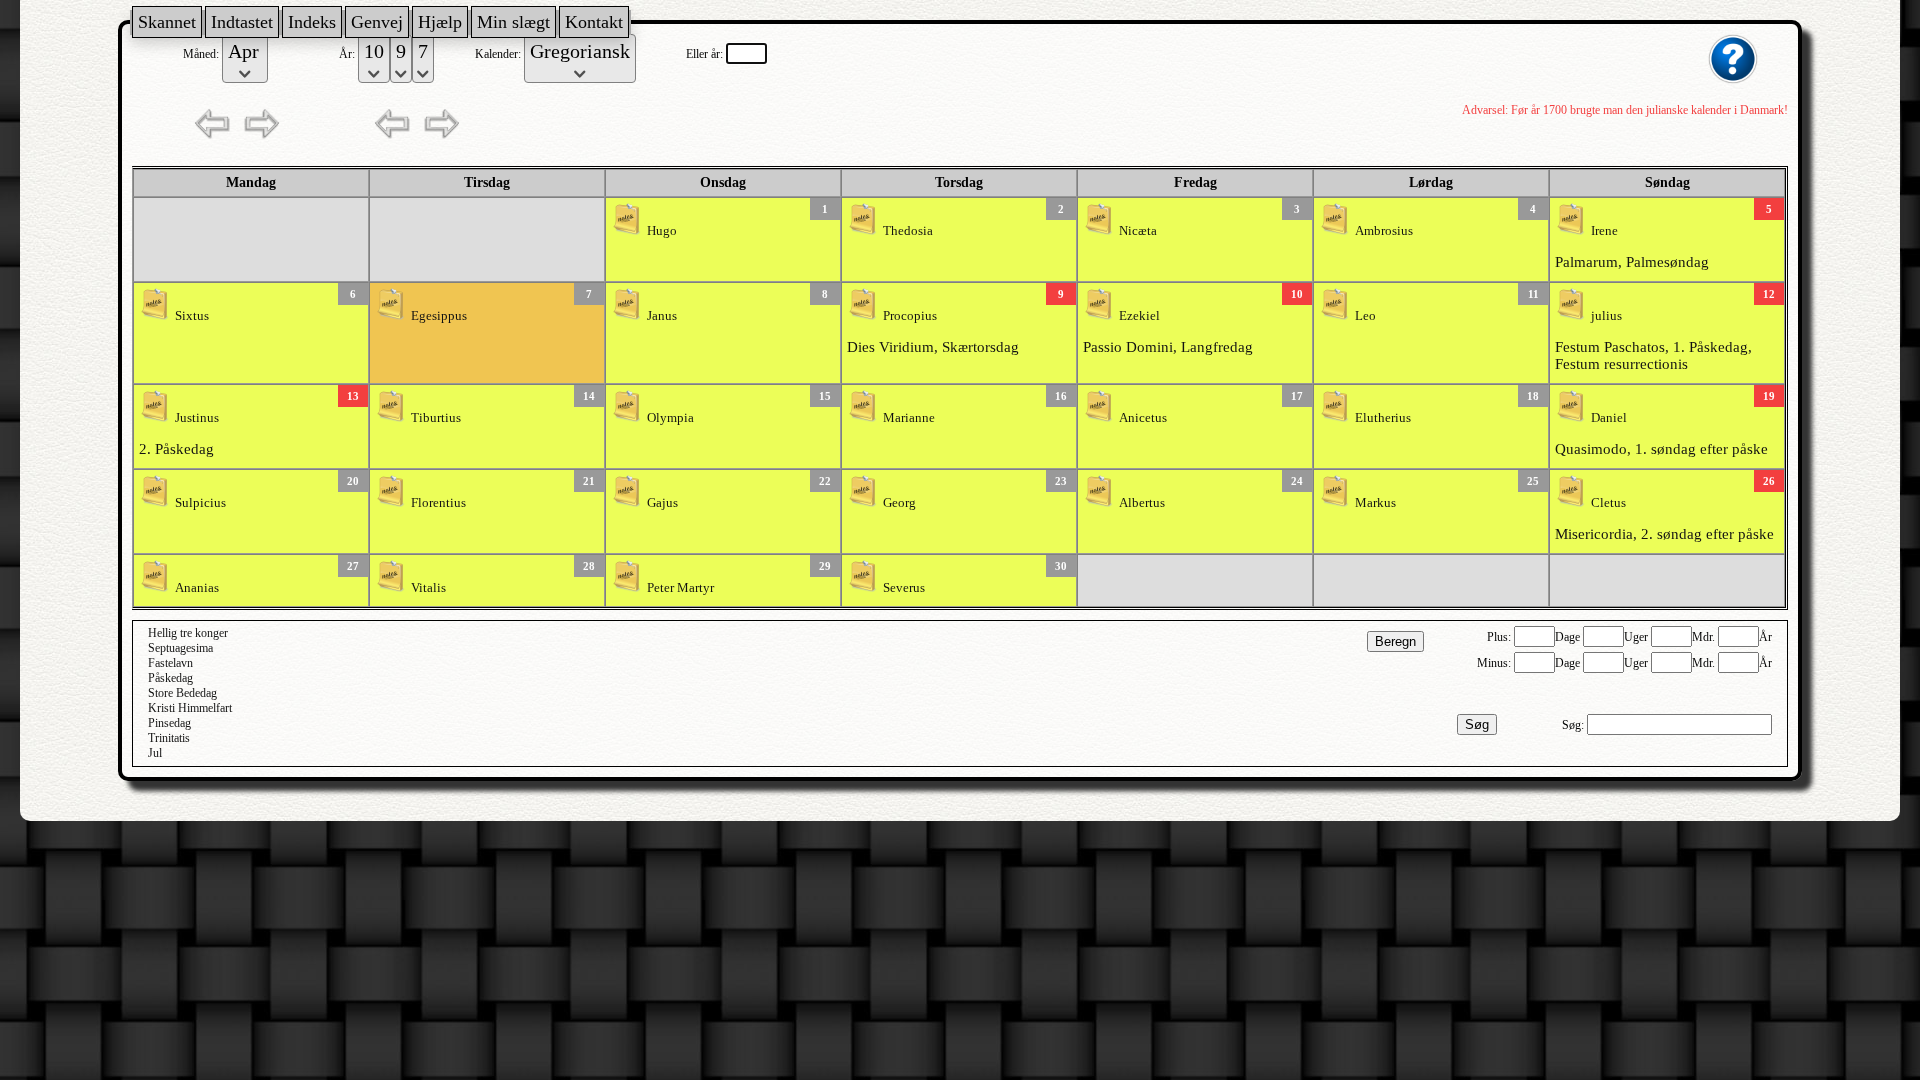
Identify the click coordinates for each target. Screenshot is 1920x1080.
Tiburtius (436, 418)
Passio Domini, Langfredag (1168, 347)
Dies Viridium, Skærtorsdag (933, 347)
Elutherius (1383, 418)
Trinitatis (169, 738)
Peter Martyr (680, 588)
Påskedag (170, 678)
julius (1606, 316)
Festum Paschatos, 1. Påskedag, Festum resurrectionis (1653, 355)
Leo (1365, 316)
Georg (899, 503)
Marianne (909, 418)
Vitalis (428, 588)
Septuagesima (180, 648)
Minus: (1495, 663)
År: (348, 54)
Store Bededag (182, 693)
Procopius (910, 316)
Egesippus (439, 316)
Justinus (197, 418)
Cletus (1608, 503)
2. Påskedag (176, 449)
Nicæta (1138, 231)
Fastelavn (170, 663)
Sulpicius (200, 503)
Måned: (202, 54)
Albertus (1142, 503)
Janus (662, 316)
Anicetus (1143, 418)
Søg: (1574, 725)
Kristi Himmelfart (190, 708)
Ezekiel (1139, 316)
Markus (1375, 503)
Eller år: (706, 54)
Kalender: (499, 54)
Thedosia (908, 231)
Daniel (1609, 418)
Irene (1604, 231)
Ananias (197, 588)
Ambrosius (1384, 231)
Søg (1477, 724)
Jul (155, 753)
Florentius (438, 503)
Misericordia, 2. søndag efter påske (1664, 534)
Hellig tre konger (188, 633)
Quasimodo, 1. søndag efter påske (1661, 449)
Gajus (662, 503)
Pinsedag (169, 723)
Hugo (662, 231)
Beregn (1395, 641)
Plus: (1500, 637)
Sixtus (192, 316)
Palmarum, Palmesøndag (1632, 262)
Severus (904, 588)
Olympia (670, 418)
